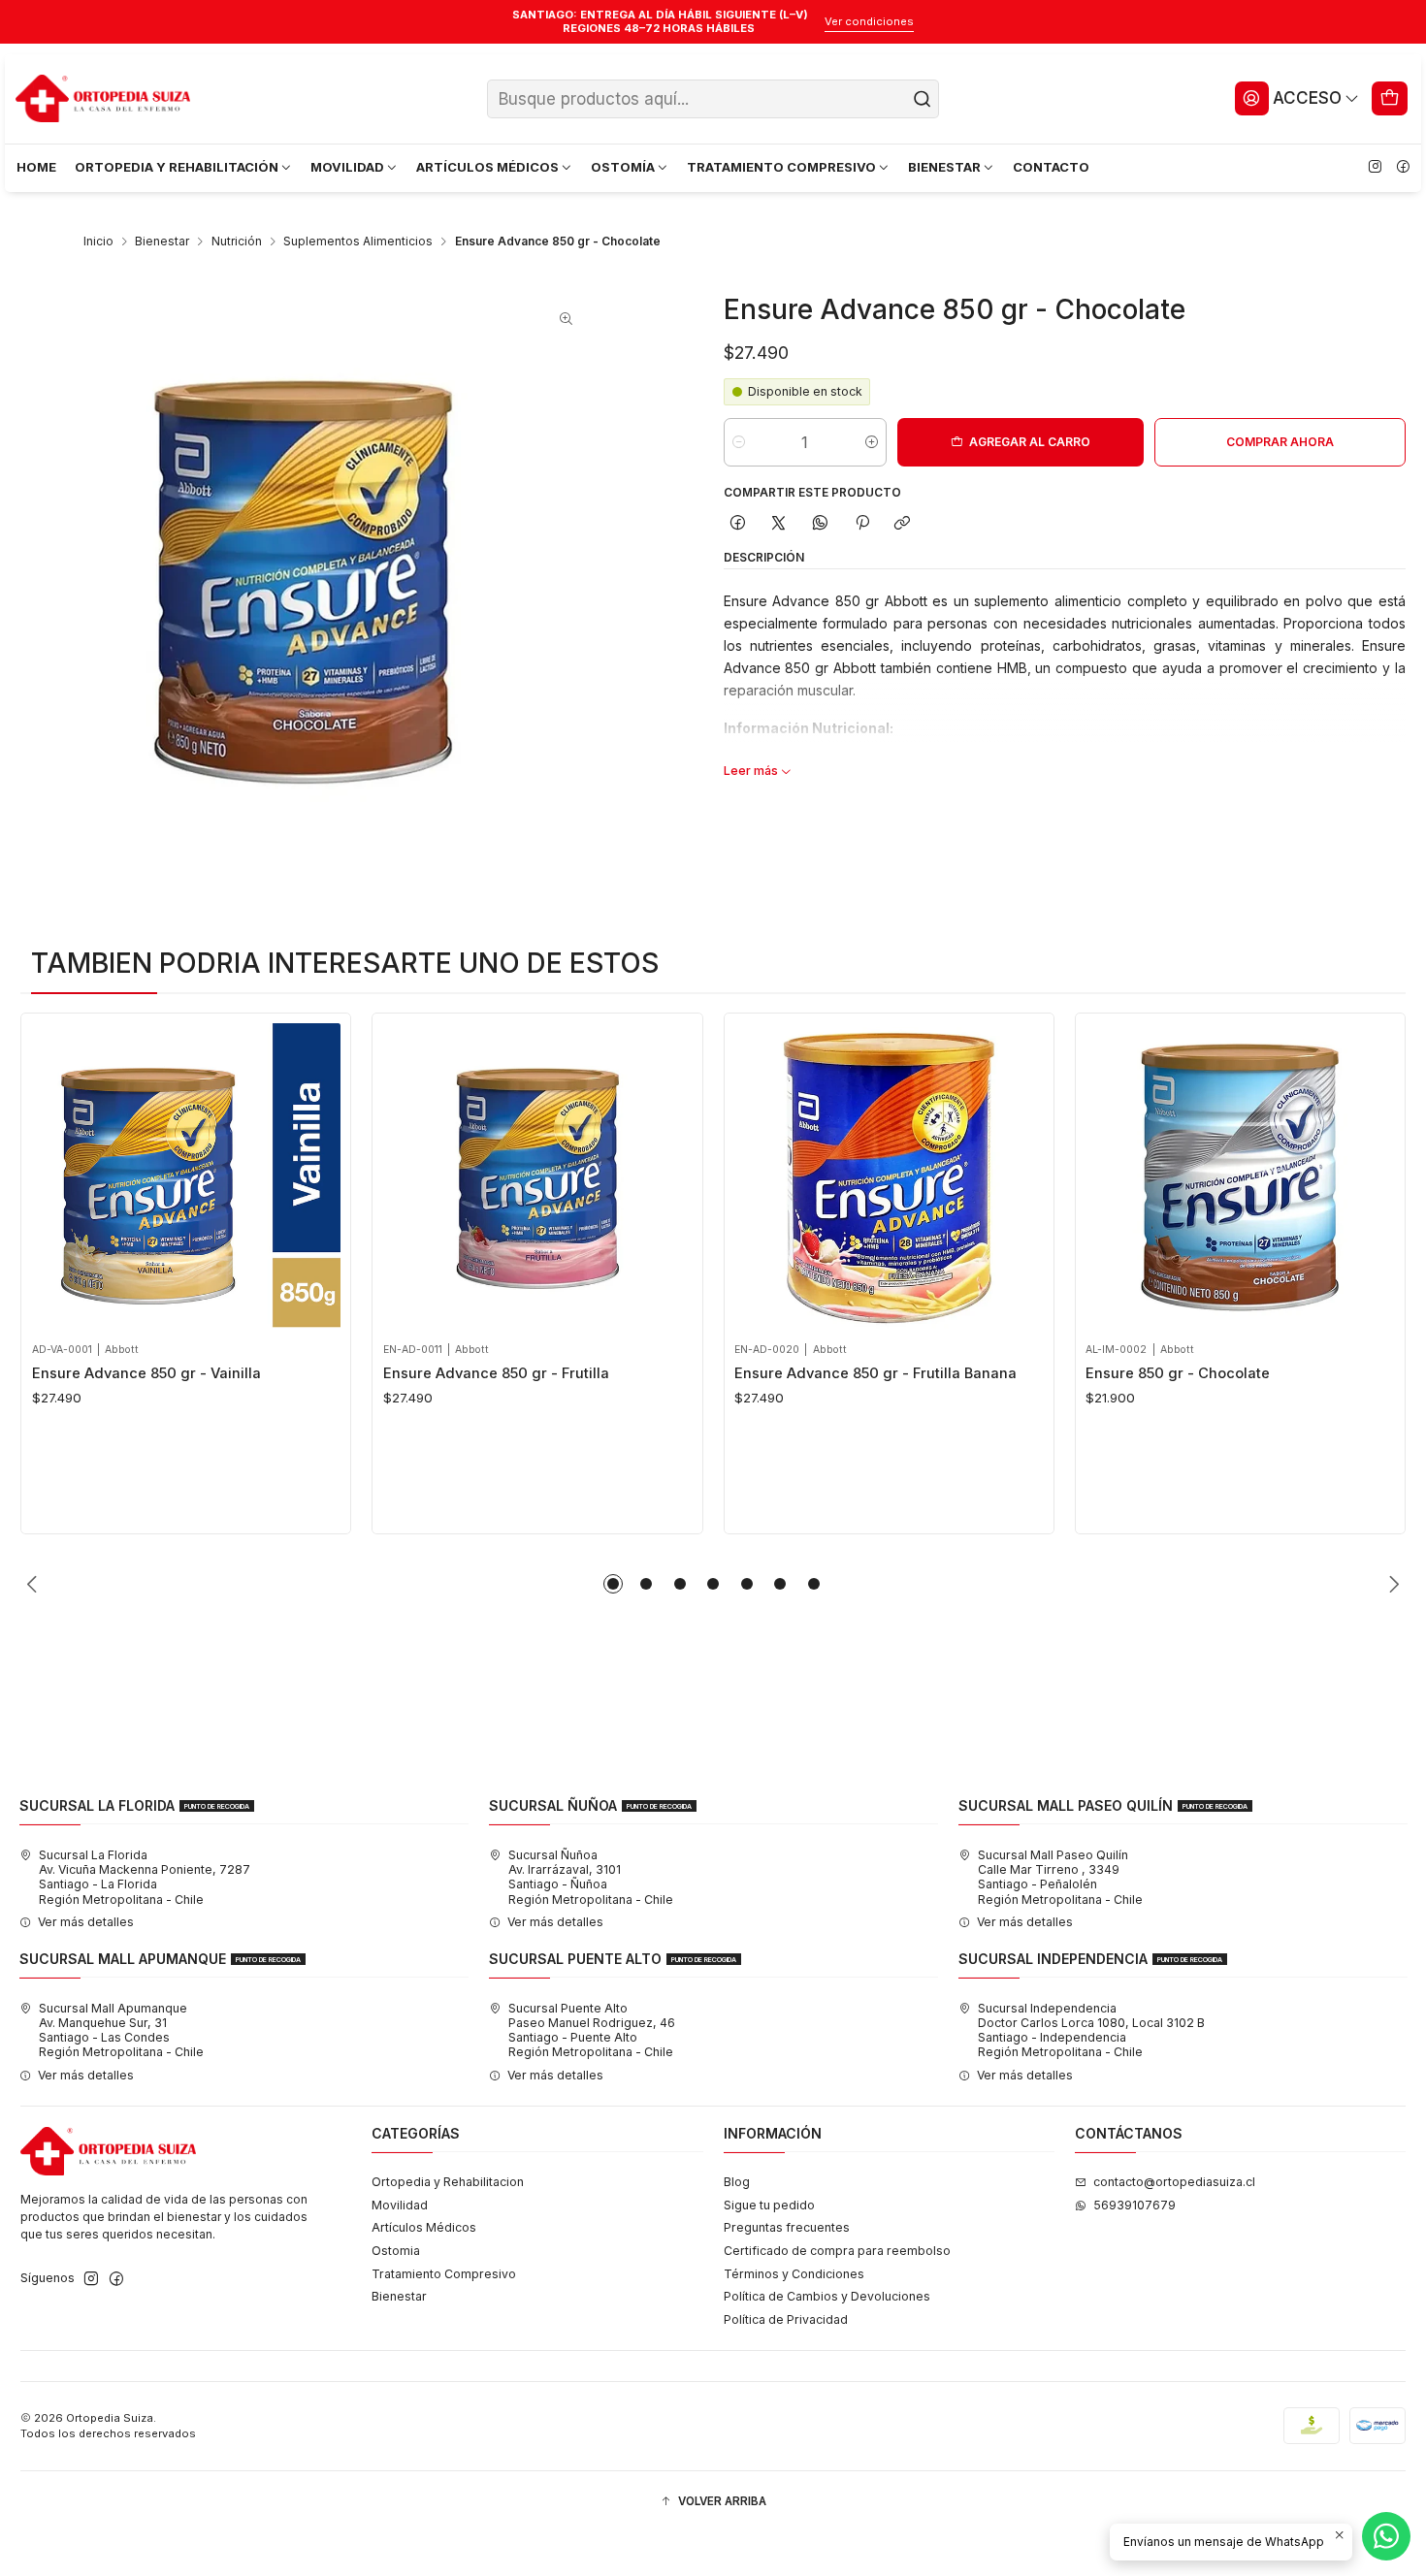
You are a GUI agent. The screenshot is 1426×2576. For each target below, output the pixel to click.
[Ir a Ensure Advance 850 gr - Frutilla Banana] (889, 1177)
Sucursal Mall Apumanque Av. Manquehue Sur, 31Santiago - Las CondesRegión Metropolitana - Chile (121, 2030)
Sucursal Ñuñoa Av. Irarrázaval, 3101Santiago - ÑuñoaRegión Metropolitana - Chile (591, 1877)
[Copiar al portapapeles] (903, 523)
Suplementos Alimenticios (358, 241)
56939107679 (1134, 2205)
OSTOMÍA (623, 167)
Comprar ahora (1280, 442)
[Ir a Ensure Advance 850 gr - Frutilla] (537, 1177)
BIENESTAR (944, 167)
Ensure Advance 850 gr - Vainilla (146, 1373)
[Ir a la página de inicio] (103, 99)
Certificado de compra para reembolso (837, 2251)
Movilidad (400, 2205)
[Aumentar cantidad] (872, 442)
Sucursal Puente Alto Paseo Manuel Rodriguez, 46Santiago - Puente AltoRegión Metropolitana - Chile (592, 2030)
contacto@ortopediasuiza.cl (1174, 2182)
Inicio (98, 241)
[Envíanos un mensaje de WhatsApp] (1386, 2536)
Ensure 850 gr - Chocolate (1178, 1373)
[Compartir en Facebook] (738, 523)
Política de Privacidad (786, 2319)
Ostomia (396, 2251)
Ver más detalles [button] (86, 1922)
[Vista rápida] (52, 1173)
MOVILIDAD (347, 167)
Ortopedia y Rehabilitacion (448, 2182)
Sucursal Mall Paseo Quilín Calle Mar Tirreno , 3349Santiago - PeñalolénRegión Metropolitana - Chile (1060, 1877)
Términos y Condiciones (794, 2274)
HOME (36, 167)
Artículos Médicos (424, 2227)
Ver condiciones (869, 21)
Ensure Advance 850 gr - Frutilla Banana (875, 1373)
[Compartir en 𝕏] (779, 523)
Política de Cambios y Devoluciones (827, 2296)
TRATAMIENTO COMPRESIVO (781, 167)
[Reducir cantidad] (739, 442)
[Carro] (1390, 98)
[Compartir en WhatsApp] (821, 523)
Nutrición (237, 241)
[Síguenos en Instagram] (1375, 168)
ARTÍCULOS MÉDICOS (487, 167)
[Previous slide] (35, 1584)
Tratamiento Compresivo (444, 2274)
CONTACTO (1051, 167)
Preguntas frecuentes (787, 2227)
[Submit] (923, 99)
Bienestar (162, 241)
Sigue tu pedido (769, 2205)
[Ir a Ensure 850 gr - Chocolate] (1240, 1177)
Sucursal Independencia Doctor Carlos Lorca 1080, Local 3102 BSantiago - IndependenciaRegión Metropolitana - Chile (1091, 2030)
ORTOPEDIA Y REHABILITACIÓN (177, 167)
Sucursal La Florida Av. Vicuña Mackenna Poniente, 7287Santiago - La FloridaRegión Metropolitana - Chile (145, 1877)
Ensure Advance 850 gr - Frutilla (496, 1373)
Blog (737, 2182)
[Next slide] (1391, 1584)
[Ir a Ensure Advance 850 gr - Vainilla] (186, 1177)
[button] (613, 1584)
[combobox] (713, 99)
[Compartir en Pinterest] (861, 523)
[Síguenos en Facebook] (1403, 168)
